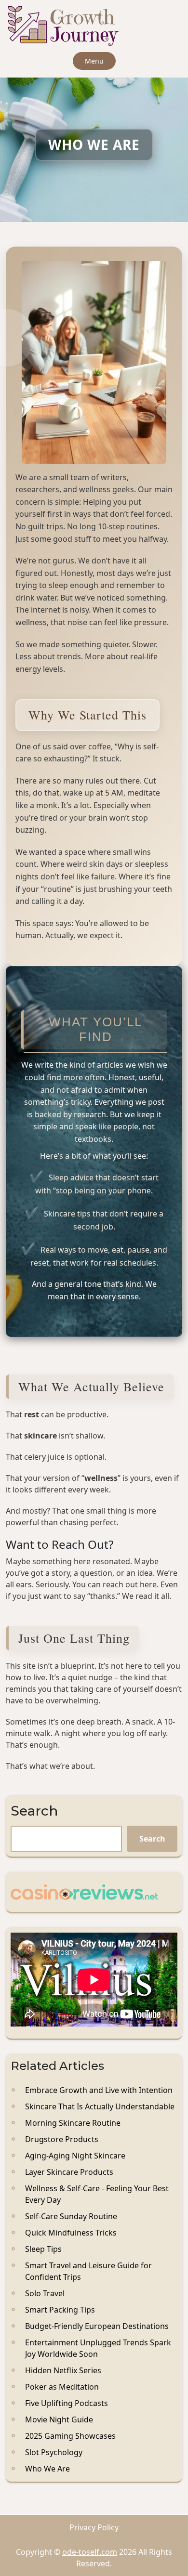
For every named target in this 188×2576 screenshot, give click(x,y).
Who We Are (47, 2469)
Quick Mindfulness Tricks (71, 2233)
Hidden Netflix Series (63, 2370)
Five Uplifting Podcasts (67, 2403)
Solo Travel (45, 2293)
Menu (94, 61)
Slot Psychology (54, 2452)
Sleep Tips (43, 2249)
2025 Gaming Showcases (70, 2436)
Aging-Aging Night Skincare (75, 2156)
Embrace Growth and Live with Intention (99, 2090)
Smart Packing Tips (60, 2310)
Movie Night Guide (59, 2419)
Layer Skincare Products (69, 2172)
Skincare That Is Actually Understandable (100, 2106)
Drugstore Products (62, 2139)
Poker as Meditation (62, 2387)
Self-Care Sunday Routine (71, 2216)
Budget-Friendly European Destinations (97, 2326)
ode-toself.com (90, 2552)
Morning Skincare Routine (73, 2123)
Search (34, 1811)
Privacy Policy (94, 2527)
